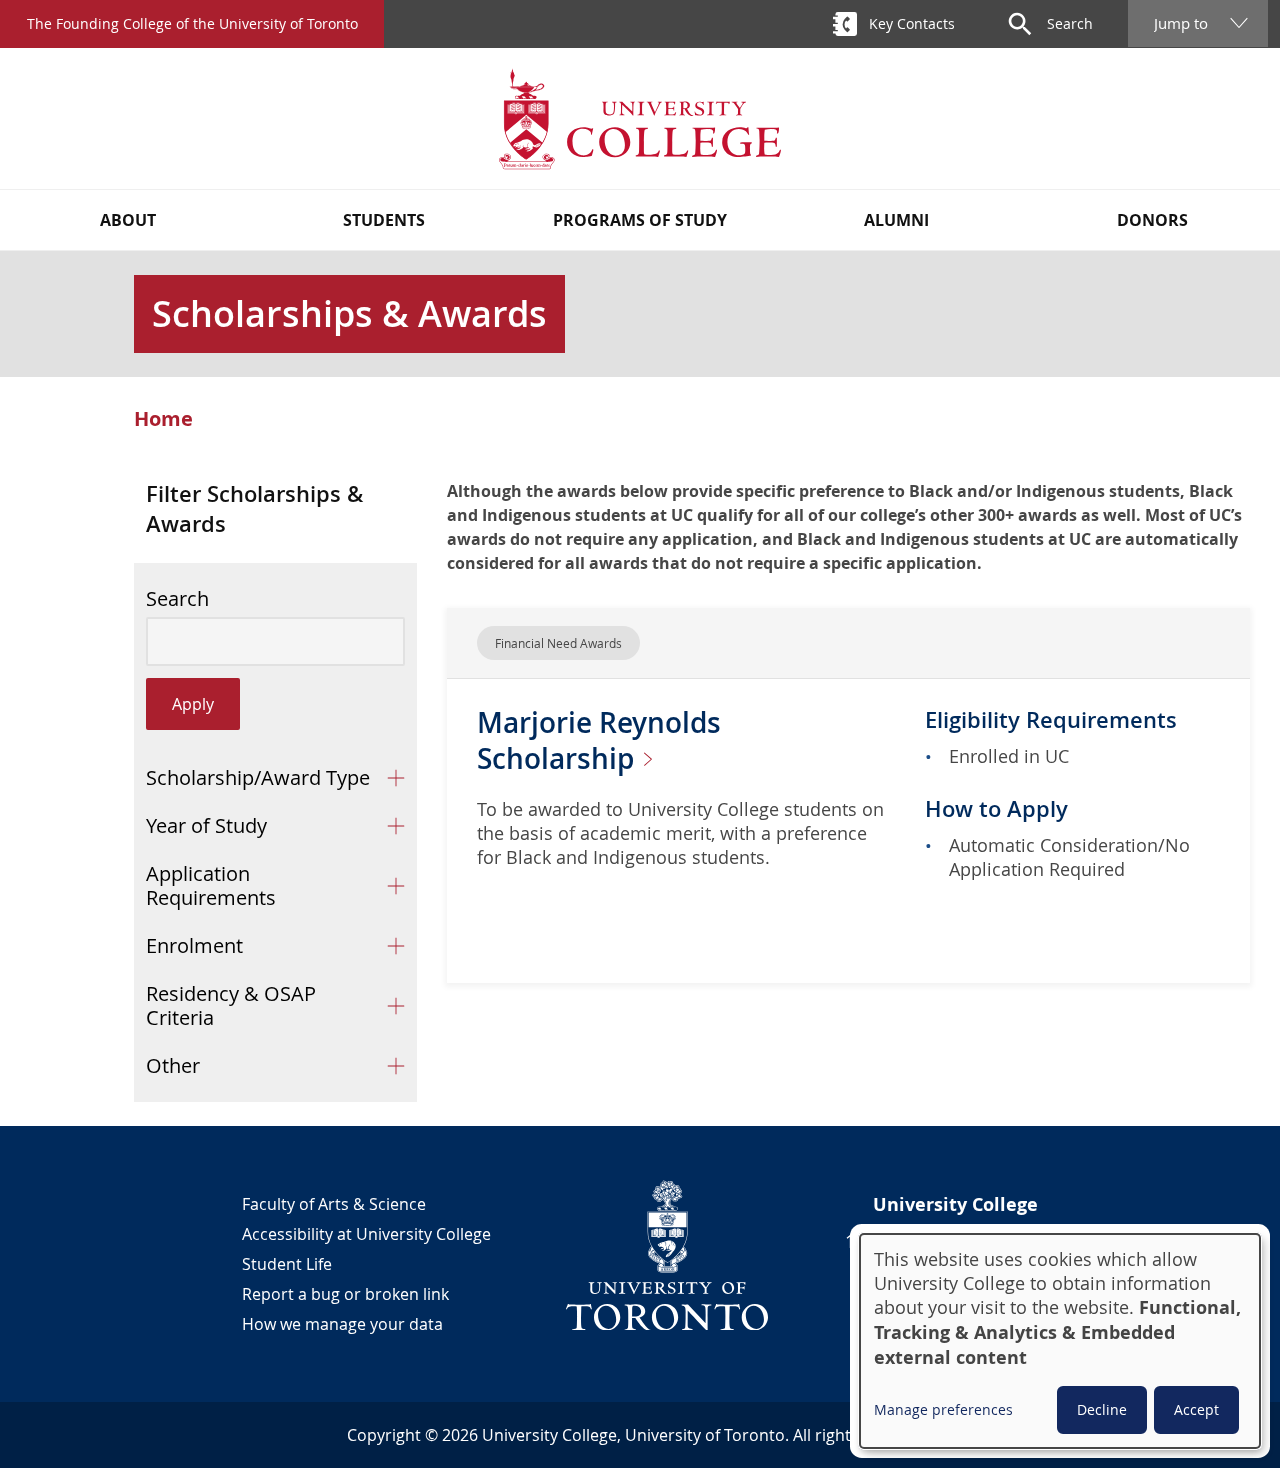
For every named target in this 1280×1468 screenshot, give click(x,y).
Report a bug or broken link (345, 1294)
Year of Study (206, 825)
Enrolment (194, 945)
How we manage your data (342, 1324)
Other (173, 1065)
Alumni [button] (896, 220)
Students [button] (384, 220)
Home (163, 419)
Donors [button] (1152, 220)
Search (177, 599)
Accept (1196, 1409)
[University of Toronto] (668, 1255)
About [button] (128, 220)
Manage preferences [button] (943, 1409)
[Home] (640, 118)
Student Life (287, 1264)
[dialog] (1060, 1341)
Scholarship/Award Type (258, 777)
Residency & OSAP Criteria (231, 1005)
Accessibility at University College (366, 1234)
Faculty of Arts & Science (334, 1204)
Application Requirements (211, 885)
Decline (1102, 1409)
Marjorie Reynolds (599, 740)
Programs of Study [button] (640, 220)
